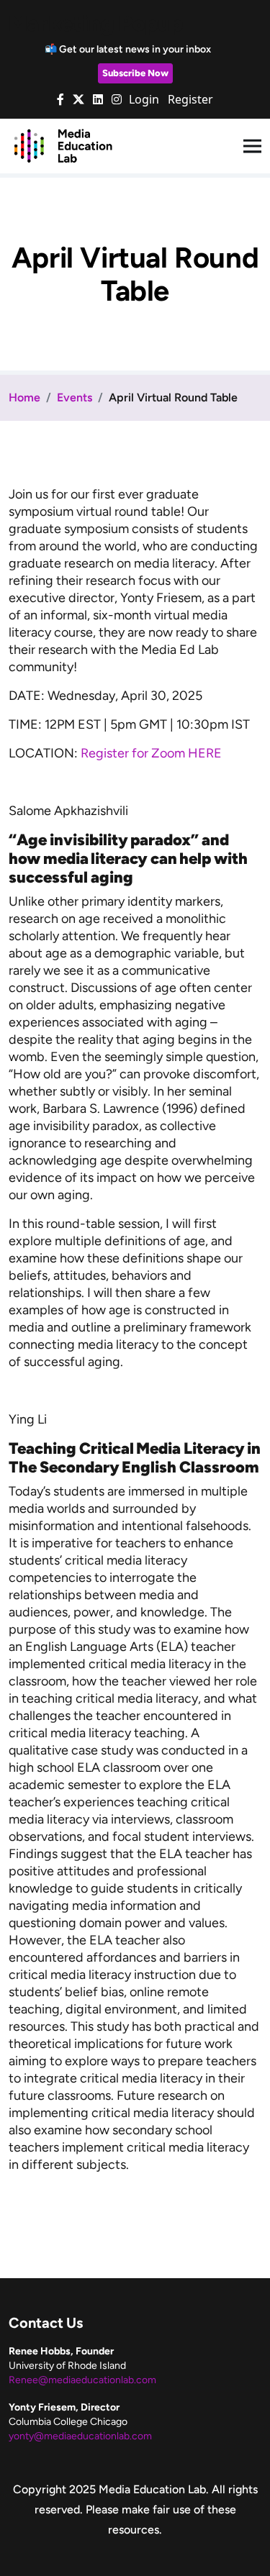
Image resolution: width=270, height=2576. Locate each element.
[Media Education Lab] (63, 145)
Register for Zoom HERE (151, 753)
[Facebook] (60, 99)
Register (190, 99)
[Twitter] (78, 99)
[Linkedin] (98, 99)
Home (24, 397)
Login (144, 99)
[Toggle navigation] (252, 146)
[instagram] (117, 99)
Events (75, 397)
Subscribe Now (135, 73)
